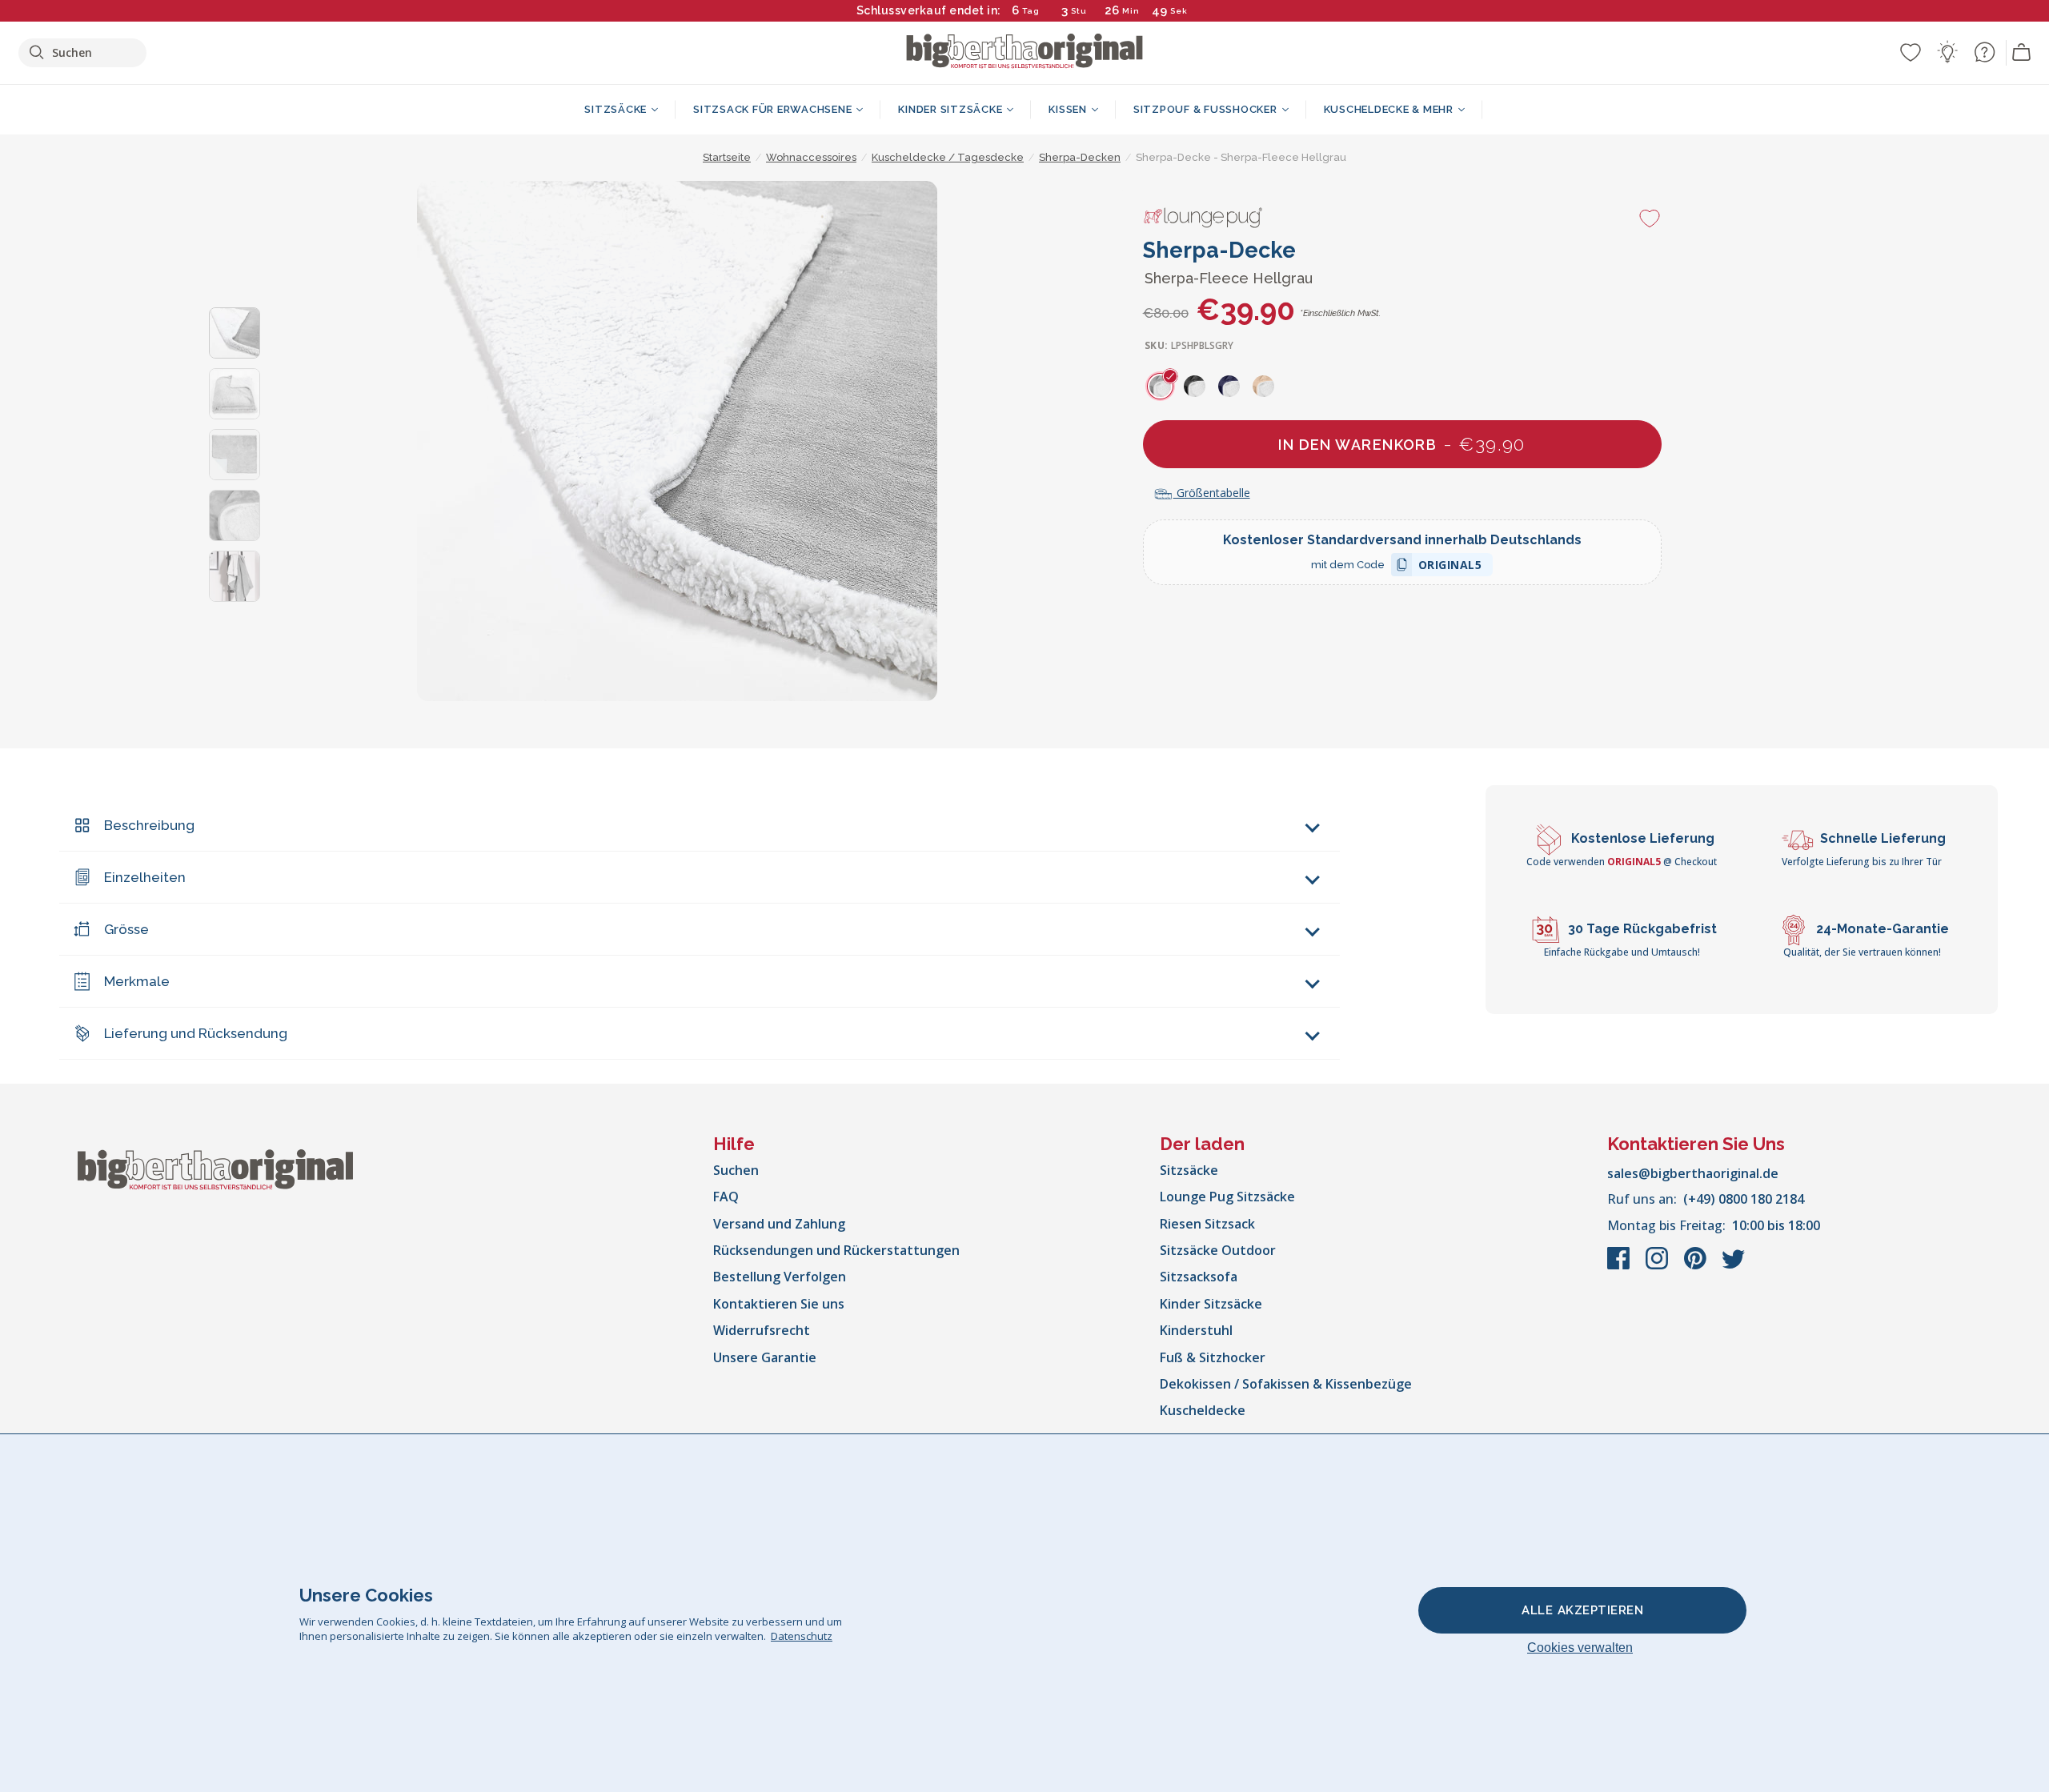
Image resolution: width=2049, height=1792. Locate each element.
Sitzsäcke (1189, 1170)
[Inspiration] (1947, 52)
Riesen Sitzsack (1207, 1224)
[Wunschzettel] (1911, 52)
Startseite (727, 157)
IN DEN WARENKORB (1402, 444)
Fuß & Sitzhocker (1213, 1357)
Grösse (126, 929)
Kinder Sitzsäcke (1211, 1304)
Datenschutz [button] (802, 1636)
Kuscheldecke (1203, 1410)
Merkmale (137, 981)
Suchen (736, 1170)
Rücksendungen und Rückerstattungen (836, 1250)
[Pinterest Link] (1697, 1266)
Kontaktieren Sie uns (779, 1304)
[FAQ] (1984, 52)
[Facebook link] (1620, 1266)
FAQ (726, 1197)
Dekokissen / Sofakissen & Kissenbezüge (1286, 1384)
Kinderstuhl (1196, 1330)
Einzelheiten (145, 877)
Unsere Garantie (765, 1357)
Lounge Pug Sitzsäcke (1227, 1197)
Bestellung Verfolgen (780, 1277)
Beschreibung (149, 825)
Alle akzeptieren (1582, 1610)
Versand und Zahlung (779, 1224)
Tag (1031, 11)
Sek (1179, 11)
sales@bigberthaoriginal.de (1693, 1173)
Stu (1079, 11)
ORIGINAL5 (1450, 567)
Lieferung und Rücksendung (196, 1033)
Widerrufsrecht (762, 1330)
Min (1131, 11)
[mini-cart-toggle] (2022, 53)
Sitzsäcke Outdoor (1218, 1250)
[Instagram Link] (1658, 1266)
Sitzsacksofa (1199, 1277)
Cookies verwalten (1580, 1648)
